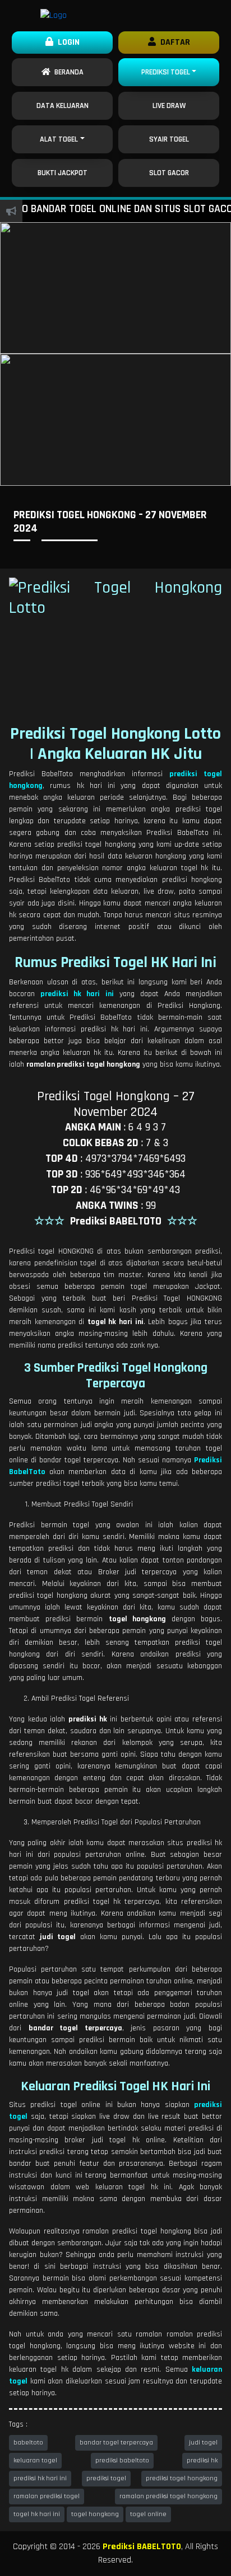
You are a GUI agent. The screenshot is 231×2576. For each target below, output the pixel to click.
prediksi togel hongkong (182, 2478)
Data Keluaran (63, 106)
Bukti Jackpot (63, 173)
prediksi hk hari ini (40, 2478)
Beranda (67, 72)
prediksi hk (202, 2460)
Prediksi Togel (166, 72)
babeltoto (28, 2443)
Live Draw (169, 106)
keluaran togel (35, 2460)
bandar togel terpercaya (116, 2443)
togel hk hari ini (37, 2514)
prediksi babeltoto (122, 2460)
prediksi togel (106, 2478)
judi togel (203, 2443)
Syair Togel (169, 139)
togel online (148, 2514)
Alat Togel (59, 139)
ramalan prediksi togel (47, 2496)
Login (66, 42)
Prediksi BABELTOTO (142, 2547)
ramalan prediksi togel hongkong (168, 2496)
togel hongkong (95, 2514)
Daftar (173, 42)
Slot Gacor (169, 173)
